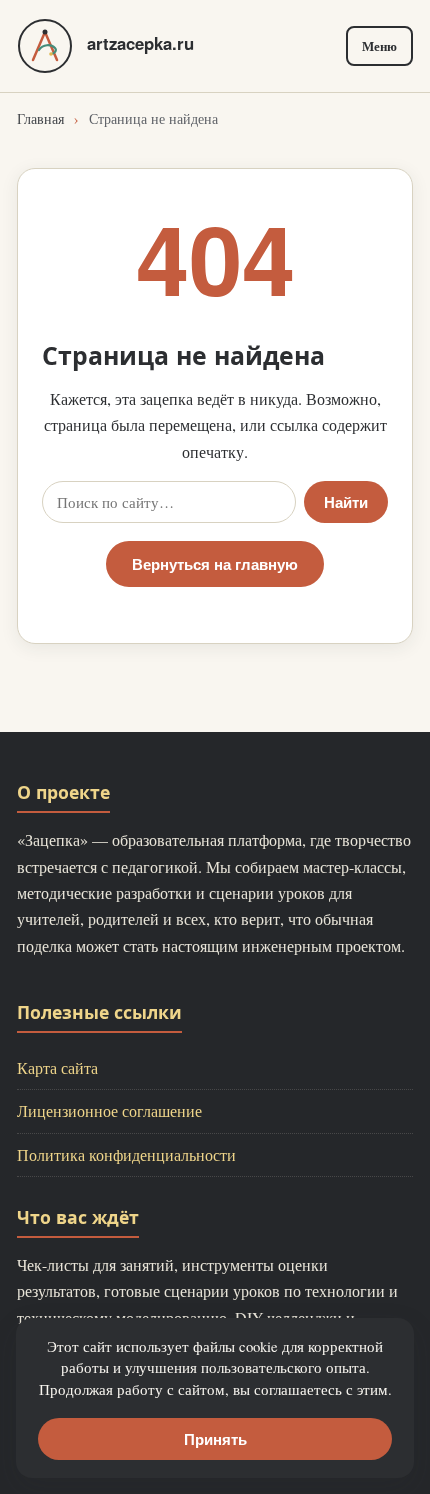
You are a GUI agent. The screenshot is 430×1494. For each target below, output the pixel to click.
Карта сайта (57, 1067)
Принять (215, 1439)
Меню (379, 46)
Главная (40, 118)
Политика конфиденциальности (126, 1154)
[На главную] (45, 46)
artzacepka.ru (140, 43)
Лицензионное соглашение (109, 1110)
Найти (346, 502)
